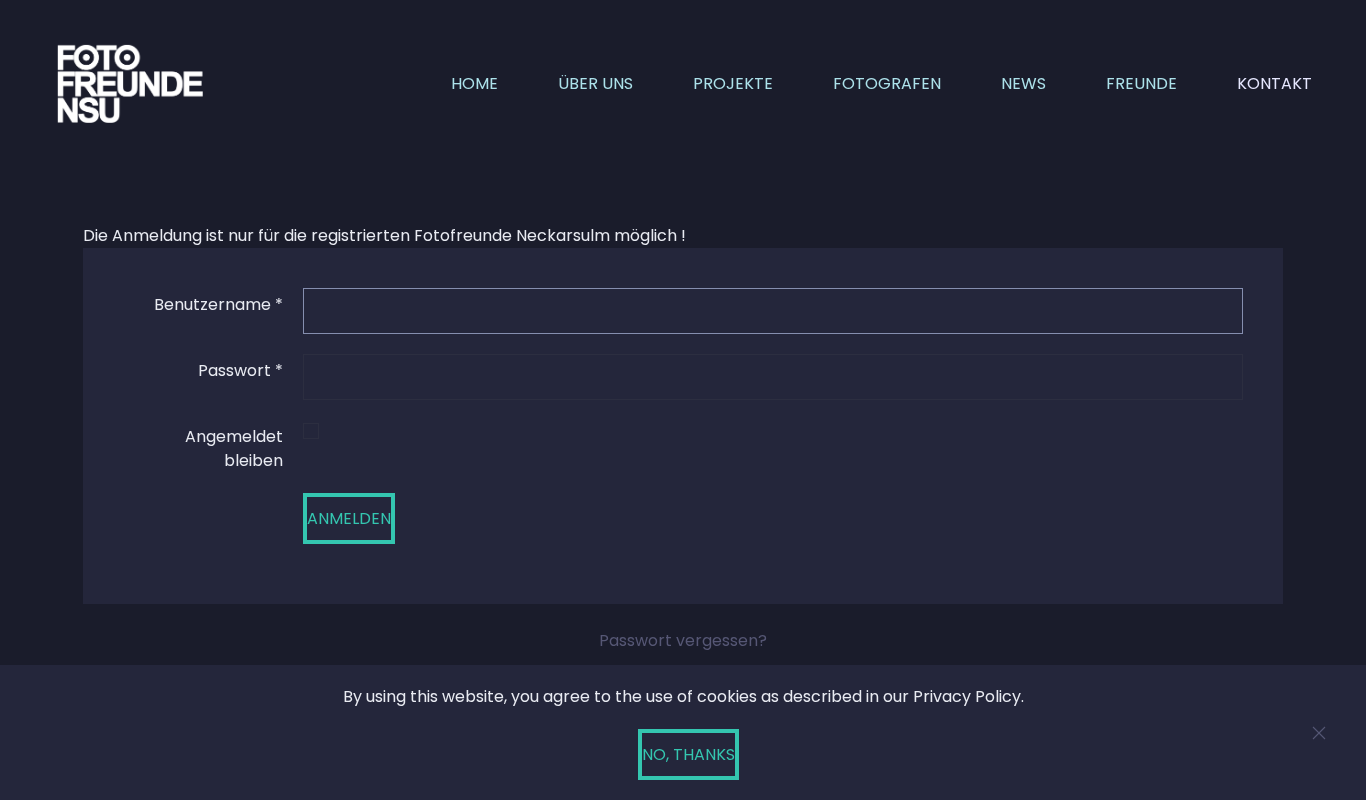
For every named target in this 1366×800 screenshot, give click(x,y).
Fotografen (887, 83)
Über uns (595, 83)
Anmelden (349, 518)
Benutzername (218, 304)
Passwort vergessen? (683, 640)
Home (474, 83)
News (1023, 83)
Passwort (240, 370)
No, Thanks (688, 754)
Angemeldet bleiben (234, 448)
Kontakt (1274, 83)
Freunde (1141, 83)
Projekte (733, 83)
